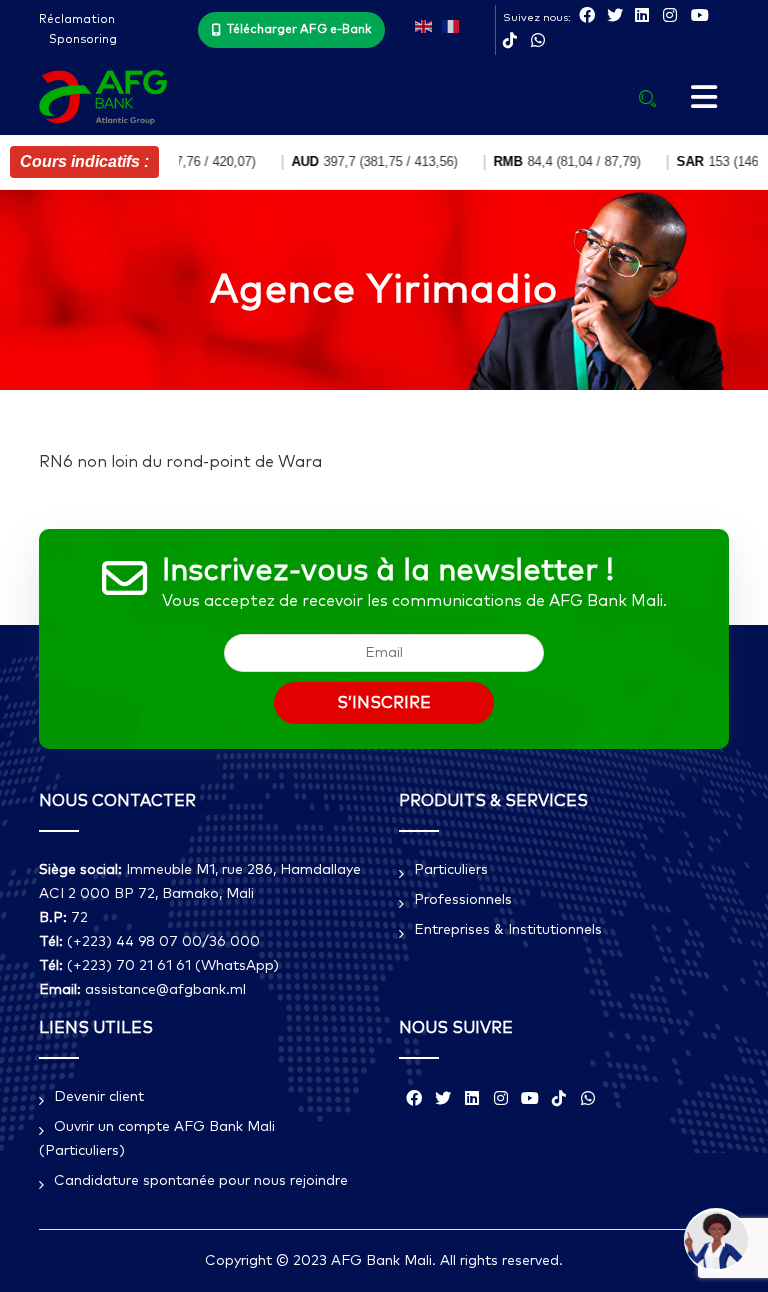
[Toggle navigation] (704, 98)
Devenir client (99, 1097)
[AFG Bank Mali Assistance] (716, 1240)
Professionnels (463, 900)
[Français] (450, 25)
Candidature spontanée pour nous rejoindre (201, 1181)
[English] (423, 25)
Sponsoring (83, 40)
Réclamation (77, 20)
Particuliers (451, 870)
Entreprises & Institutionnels (508, 930)
